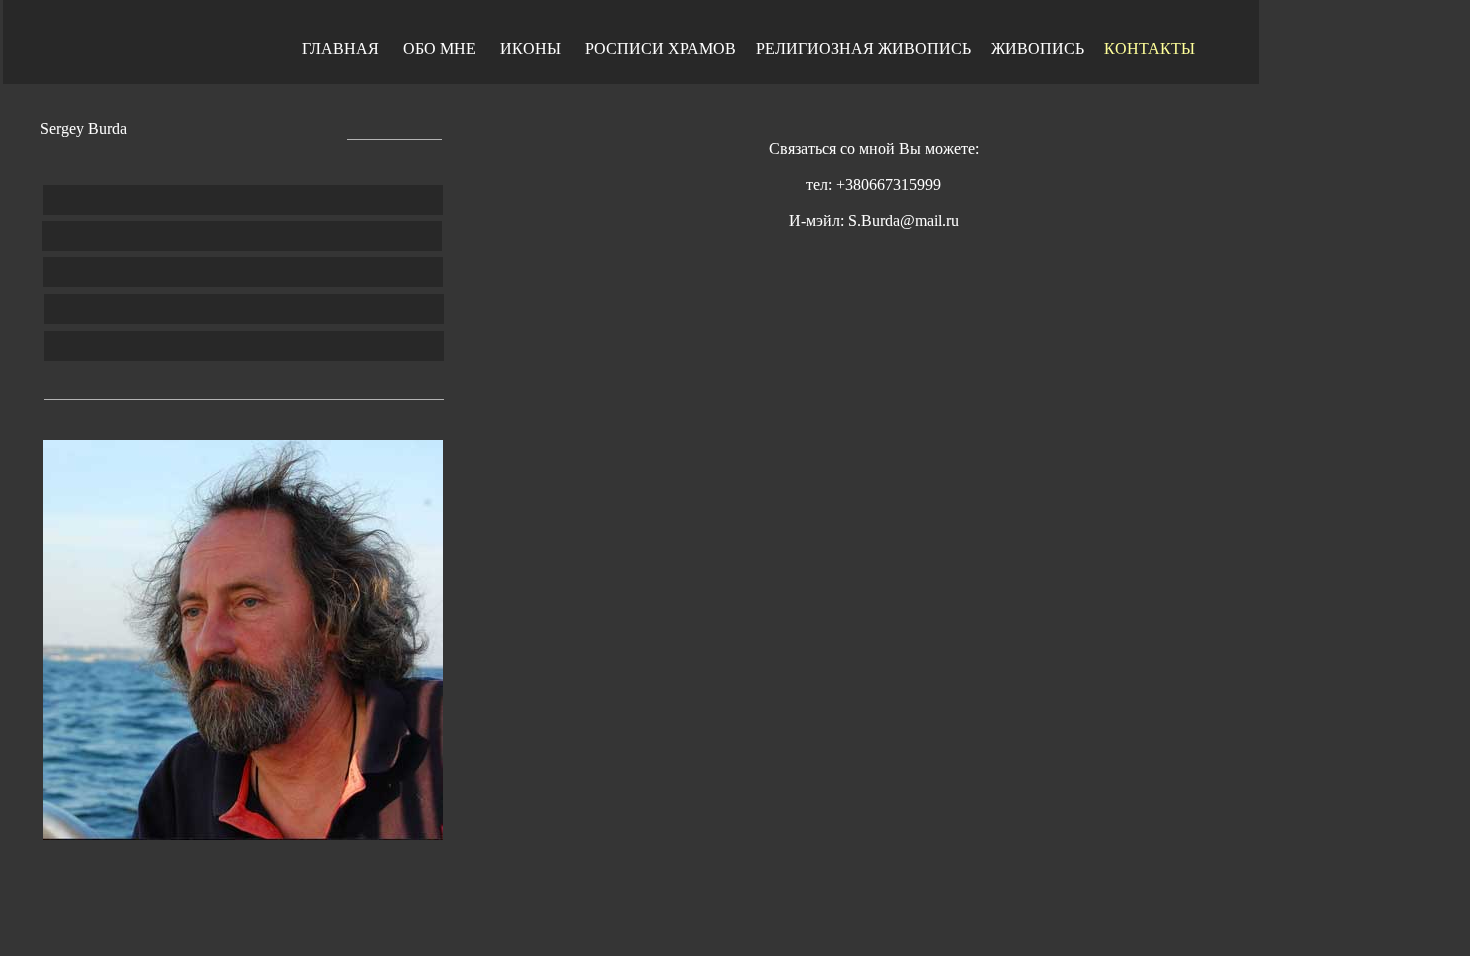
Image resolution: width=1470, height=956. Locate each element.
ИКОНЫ (530, 48)
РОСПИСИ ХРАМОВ (660, 48)
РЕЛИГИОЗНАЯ (817, 48)
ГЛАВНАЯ (340, 48)
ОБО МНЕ (439, 48)
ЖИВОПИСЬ (924, 48)
